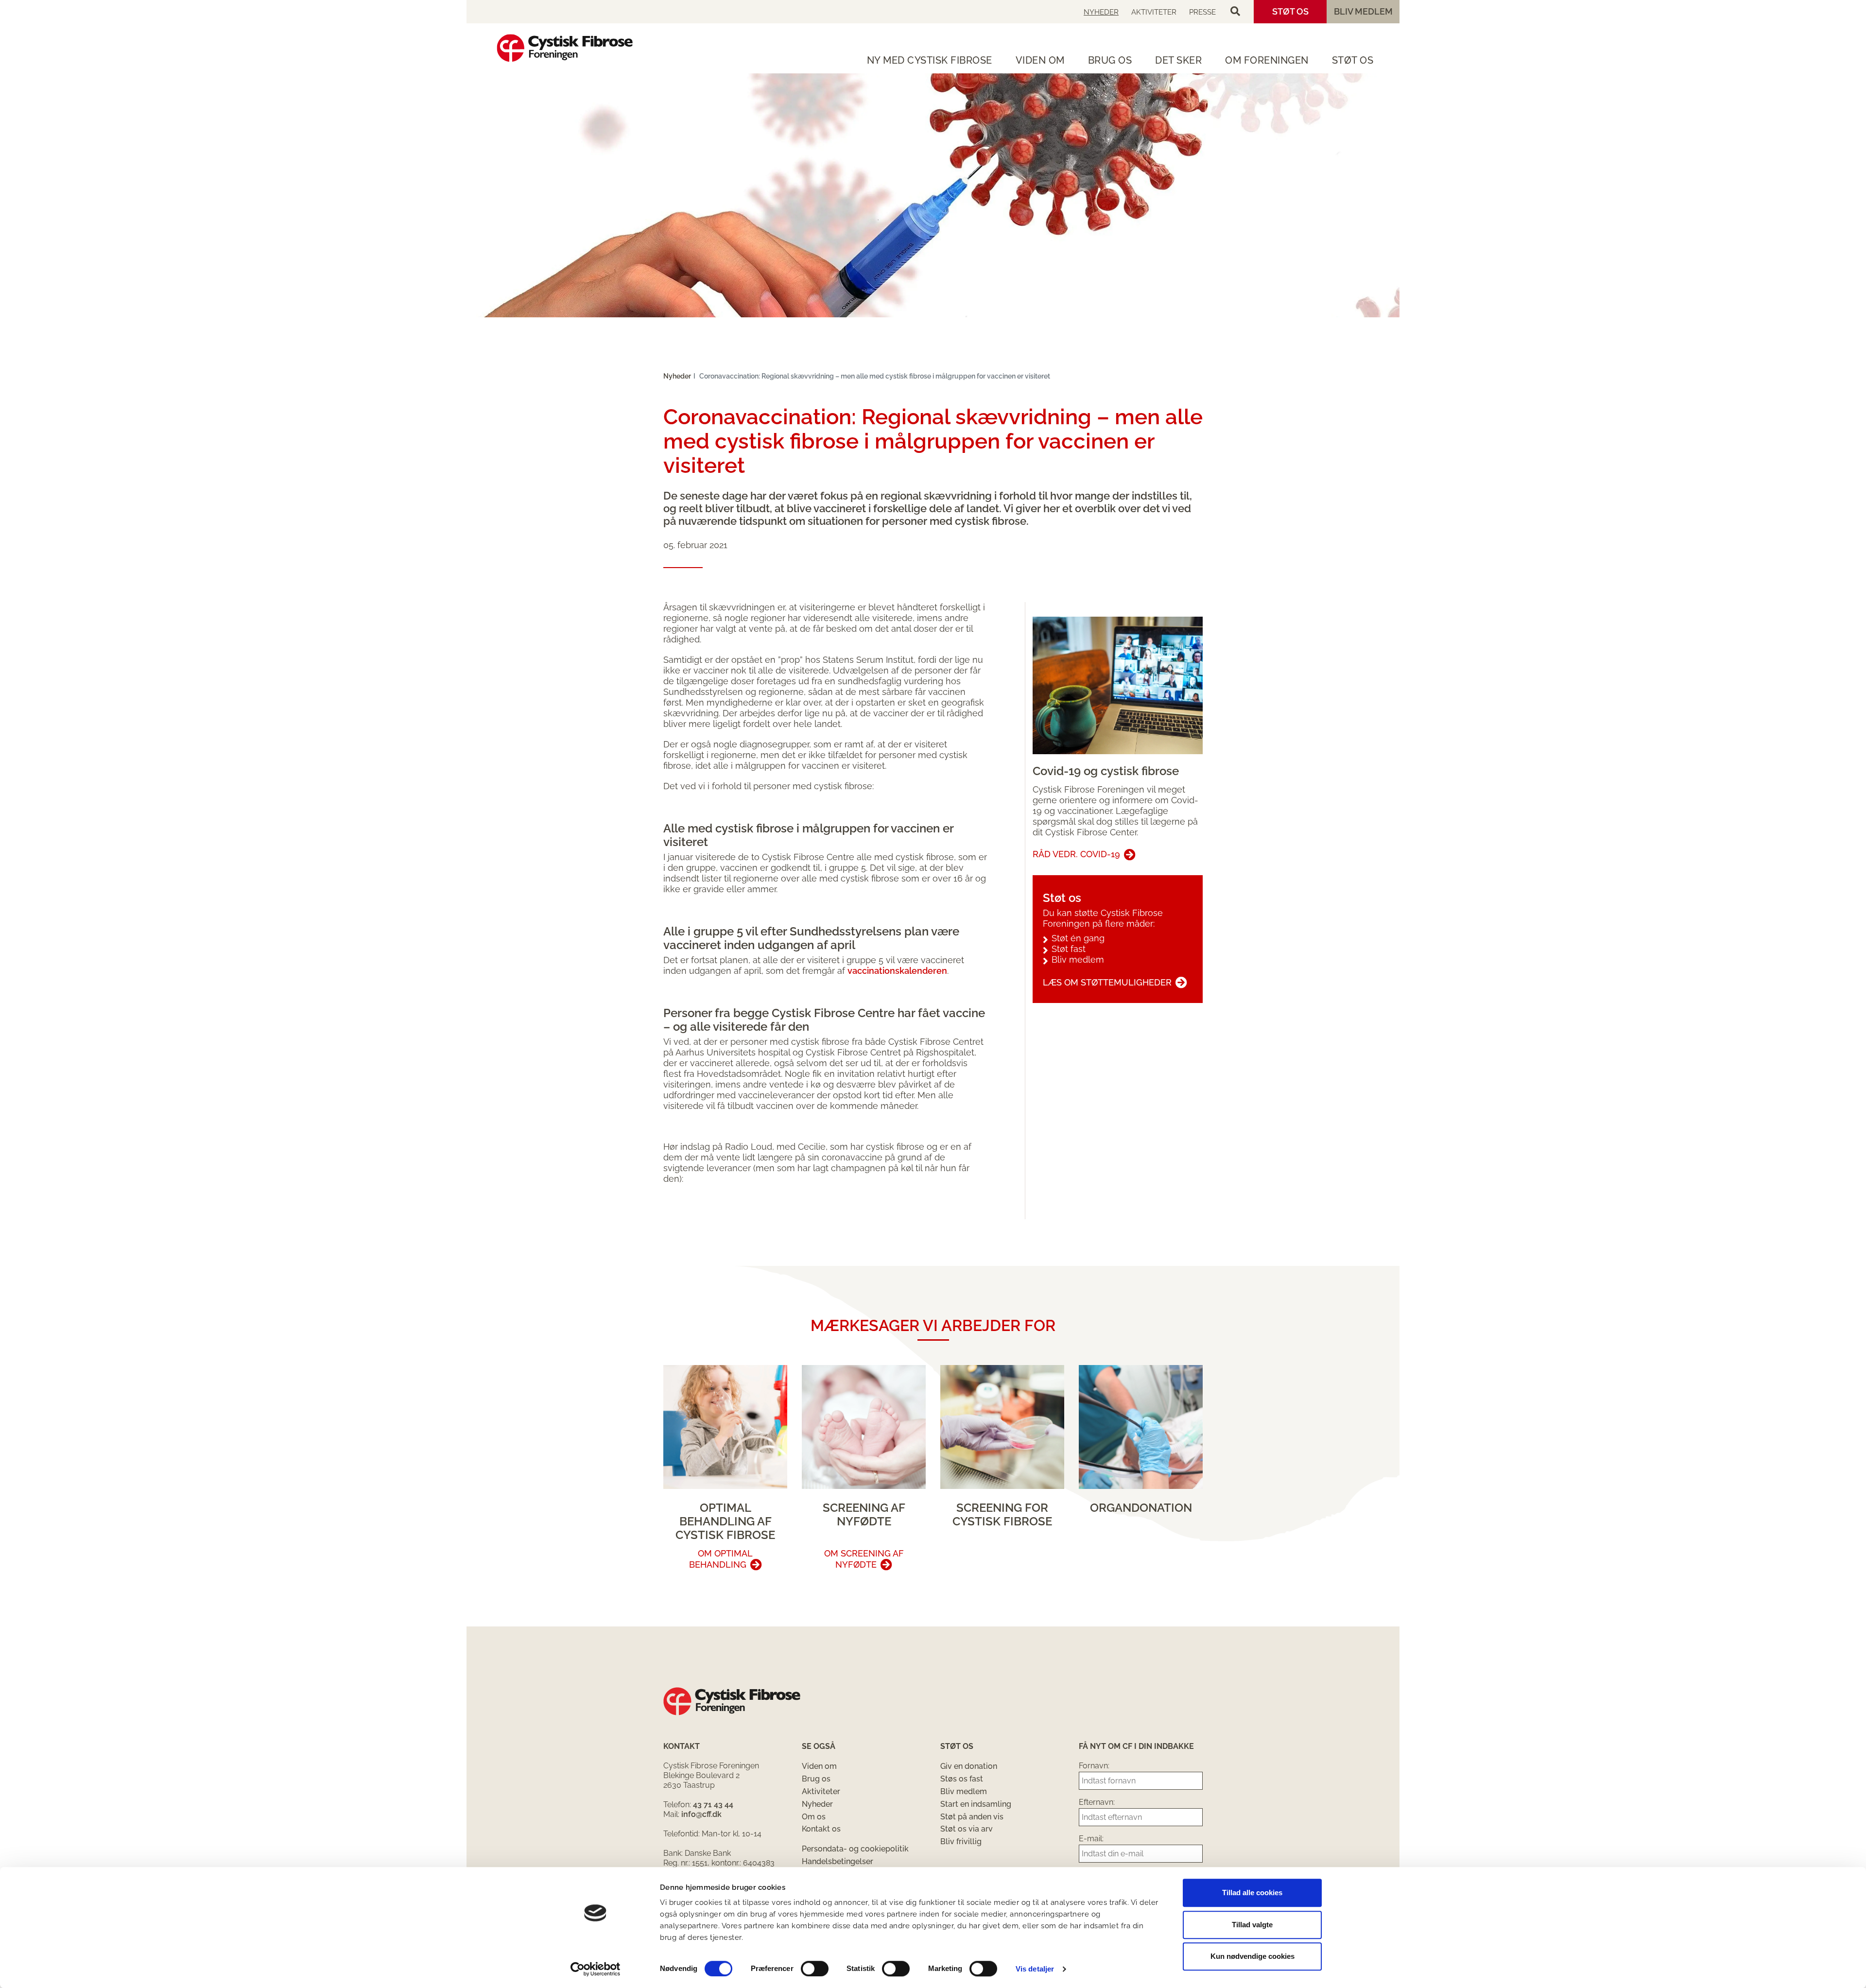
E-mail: (1091, 1839)
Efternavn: (1097, 1802)
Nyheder (1101, 12)
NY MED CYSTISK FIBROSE (930, 60)
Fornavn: (1094, 1766)
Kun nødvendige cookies (1253, 1956)
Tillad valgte (1252, 1925)
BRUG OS (1110, 60)
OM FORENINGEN (1267, 60)
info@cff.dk (701, 1814)
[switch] (815, 1969)
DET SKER (1178, 60)
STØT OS (1353, 60)
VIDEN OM (1040, 60)
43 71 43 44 (713, 1805)
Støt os (1290, 11)
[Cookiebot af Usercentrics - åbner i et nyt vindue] (596, 1969)
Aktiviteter (1154, 12)
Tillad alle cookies (1252, 1893)
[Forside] (565, 48)
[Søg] (1235, 12)
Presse (1202, 12)
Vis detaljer (1035, 1969)
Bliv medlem (1363, 11)
